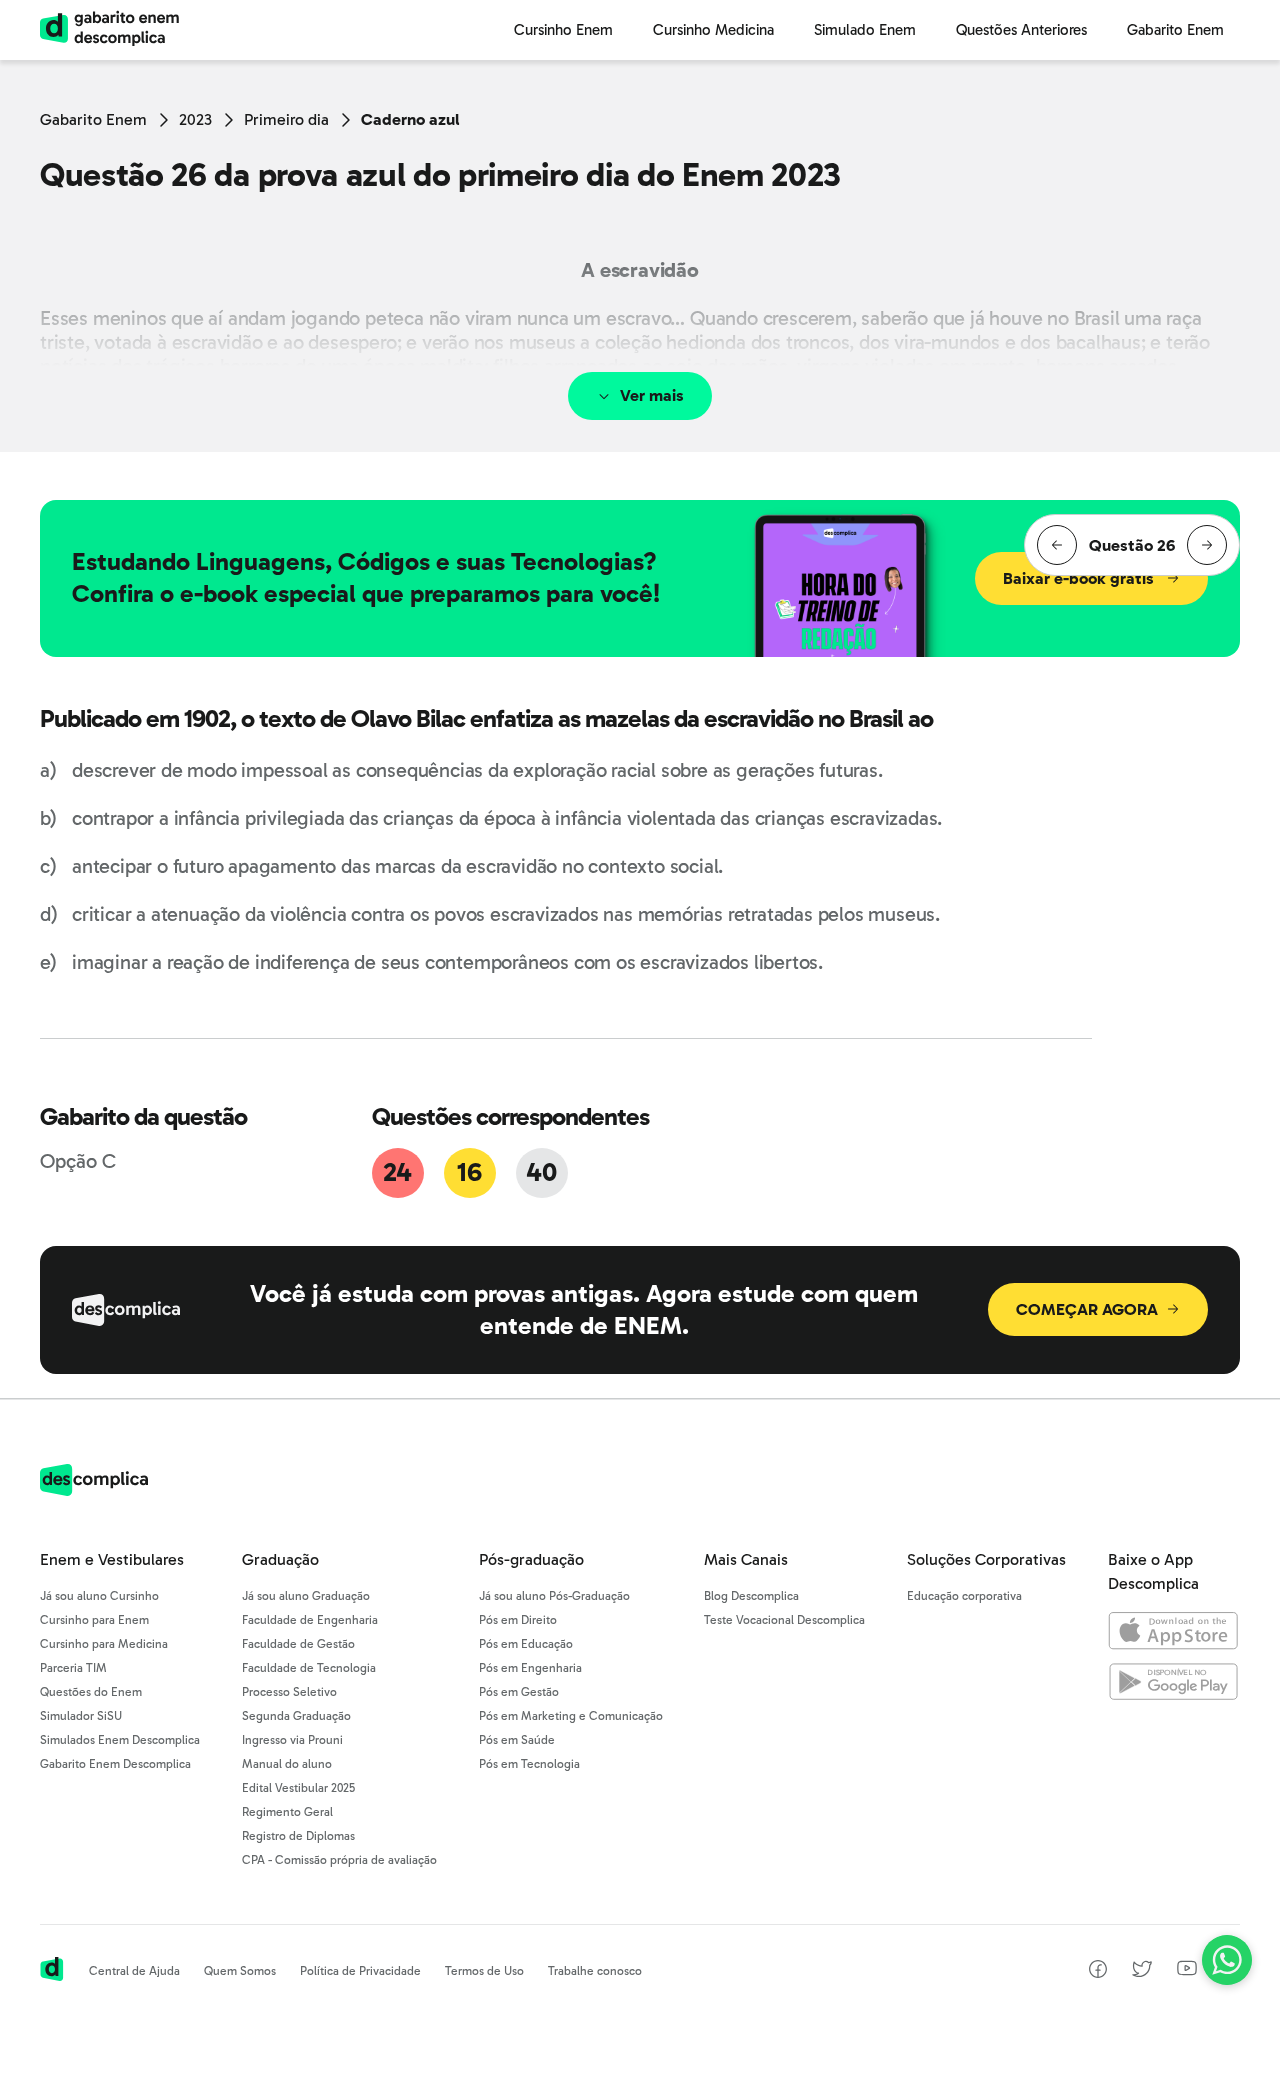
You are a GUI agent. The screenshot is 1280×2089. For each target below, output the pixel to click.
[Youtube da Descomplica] (1187, 1970)
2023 (195, 119)
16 (469, 1172)
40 (541, 1172)
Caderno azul (410, 119)
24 (397, 1172)
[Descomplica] (94, 1490)
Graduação (280, 1559)
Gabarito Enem (93, 119)
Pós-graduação (531, 1559)
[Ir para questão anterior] (1057, 545)
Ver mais (652, 395)
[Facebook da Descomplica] (1098, 1972)
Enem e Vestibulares (112, 1559)
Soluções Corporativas (986, 1559)
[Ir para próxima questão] (1207, 545)
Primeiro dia (286, 119)
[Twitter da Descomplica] (1142, 1972)
